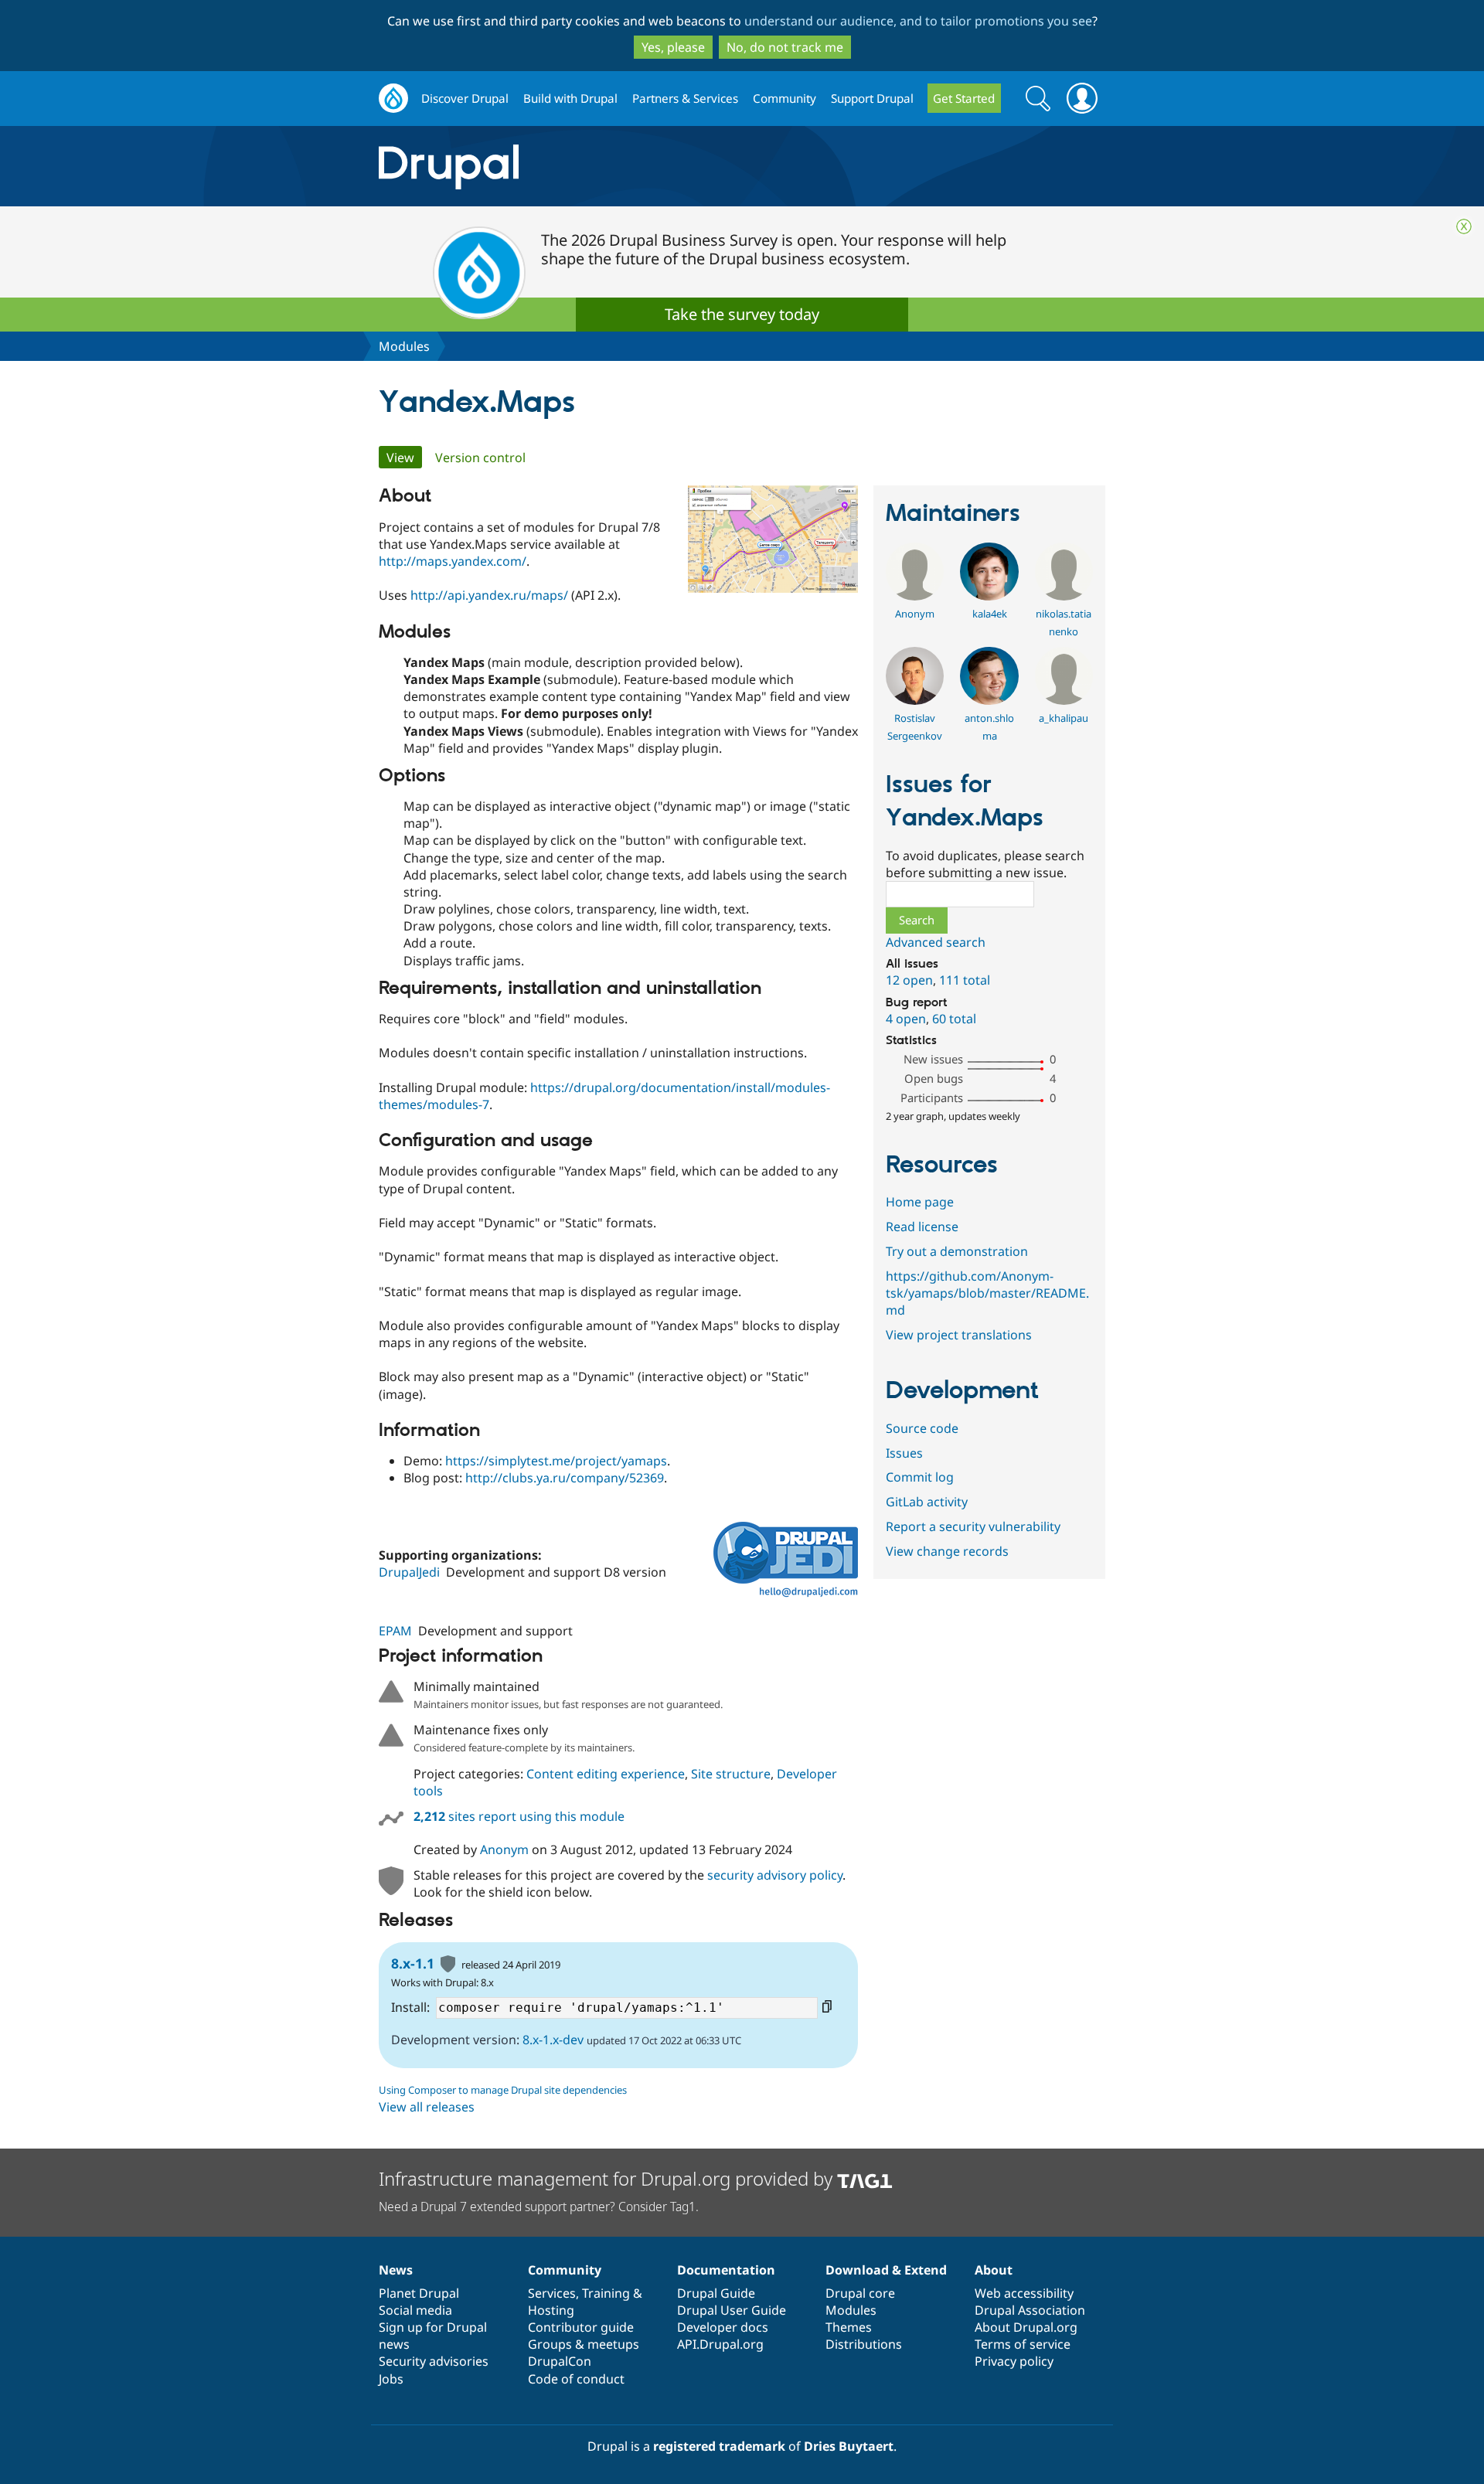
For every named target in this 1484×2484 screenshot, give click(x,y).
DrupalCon (560, 2361)
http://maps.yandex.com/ (453, 561)
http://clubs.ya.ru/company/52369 (565, 1478)
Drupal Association (1030, 2310)
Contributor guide (581, 2327)
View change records (947, 1551)
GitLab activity (927, 1502)
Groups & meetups (584, 2344)
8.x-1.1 (413, 1963)
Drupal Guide (716, 2293)
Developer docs (723, 2327)
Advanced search (936, 942)
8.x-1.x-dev (553, 2040)
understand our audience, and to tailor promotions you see (918, 21)
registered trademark (719, 2446)
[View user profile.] (915, 596)
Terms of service (1023, 2344)
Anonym (504, 1849)
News (396, 2270)
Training (606, 2293)
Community (785, 98)
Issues (904, 1453)
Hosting (551, 2310)
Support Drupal (872, 98)
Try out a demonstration (957, 1251)
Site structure (731, 1774)
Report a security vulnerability (973, 1526)
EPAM (395, 1631)
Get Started (964, 98)
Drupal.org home (393, 99)
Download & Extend (886, 2270)
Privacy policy (1014, 2361)
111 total (965, 980)
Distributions (864, 2344)
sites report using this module (519, 1816)
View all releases (427, 2107)
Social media (415, 2310)
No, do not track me (785, 47)
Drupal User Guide (732, 2310)
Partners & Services (685, 98)
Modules (404, 346)
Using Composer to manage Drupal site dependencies (503, 2090)
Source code (922, 1428)
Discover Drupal (465, 98)
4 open (906, 1019)
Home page (920, 1202)
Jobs (391, 2379)
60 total (954, 1019)
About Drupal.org (1026, 2327)
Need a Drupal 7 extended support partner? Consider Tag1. (539, 2207)
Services (552, 2293)
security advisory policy (775, 1875)
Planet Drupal (419, 2293)
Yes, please (673, 47)
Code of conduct (576, 2379)
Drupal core (860, 2293)
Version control (480, 458)
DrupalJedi (409, 1572)
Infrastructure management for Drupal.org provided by (608, 2178)
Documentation (726, 2270)
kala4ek (990, 614)
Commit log (920, 1477)
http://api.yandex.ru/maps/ (489, 595)
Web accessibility (1024, 2293)
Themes (849, 2327)
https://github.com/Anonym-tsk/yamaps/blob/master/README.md (987, 1293)
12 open (909, 980)
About (994, 2270)
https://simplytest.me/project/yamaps (556, 1461)
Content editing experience (606, 1774)
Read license (922, 1227)
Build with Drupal (570, 98)
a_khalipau (1064, 718)
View (404, 458)
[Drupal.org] (587, 167)
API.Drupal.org (720, 2344)
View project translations (959, 1335)
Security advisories (434, 2361)
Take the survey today (742, 314)
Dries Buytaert (849, 2446)
